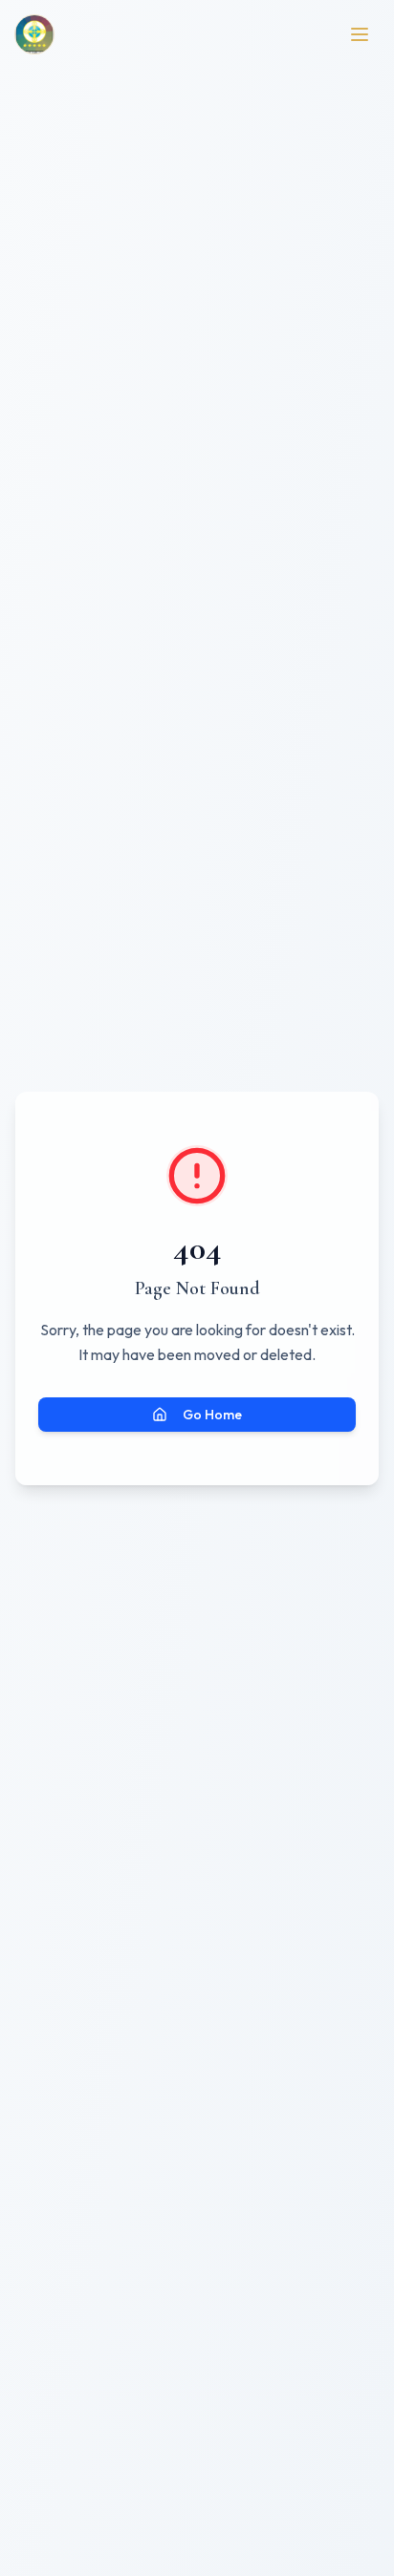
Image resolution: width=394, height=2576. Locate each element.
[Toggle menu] (360, 34)
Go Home (212, 1415)
